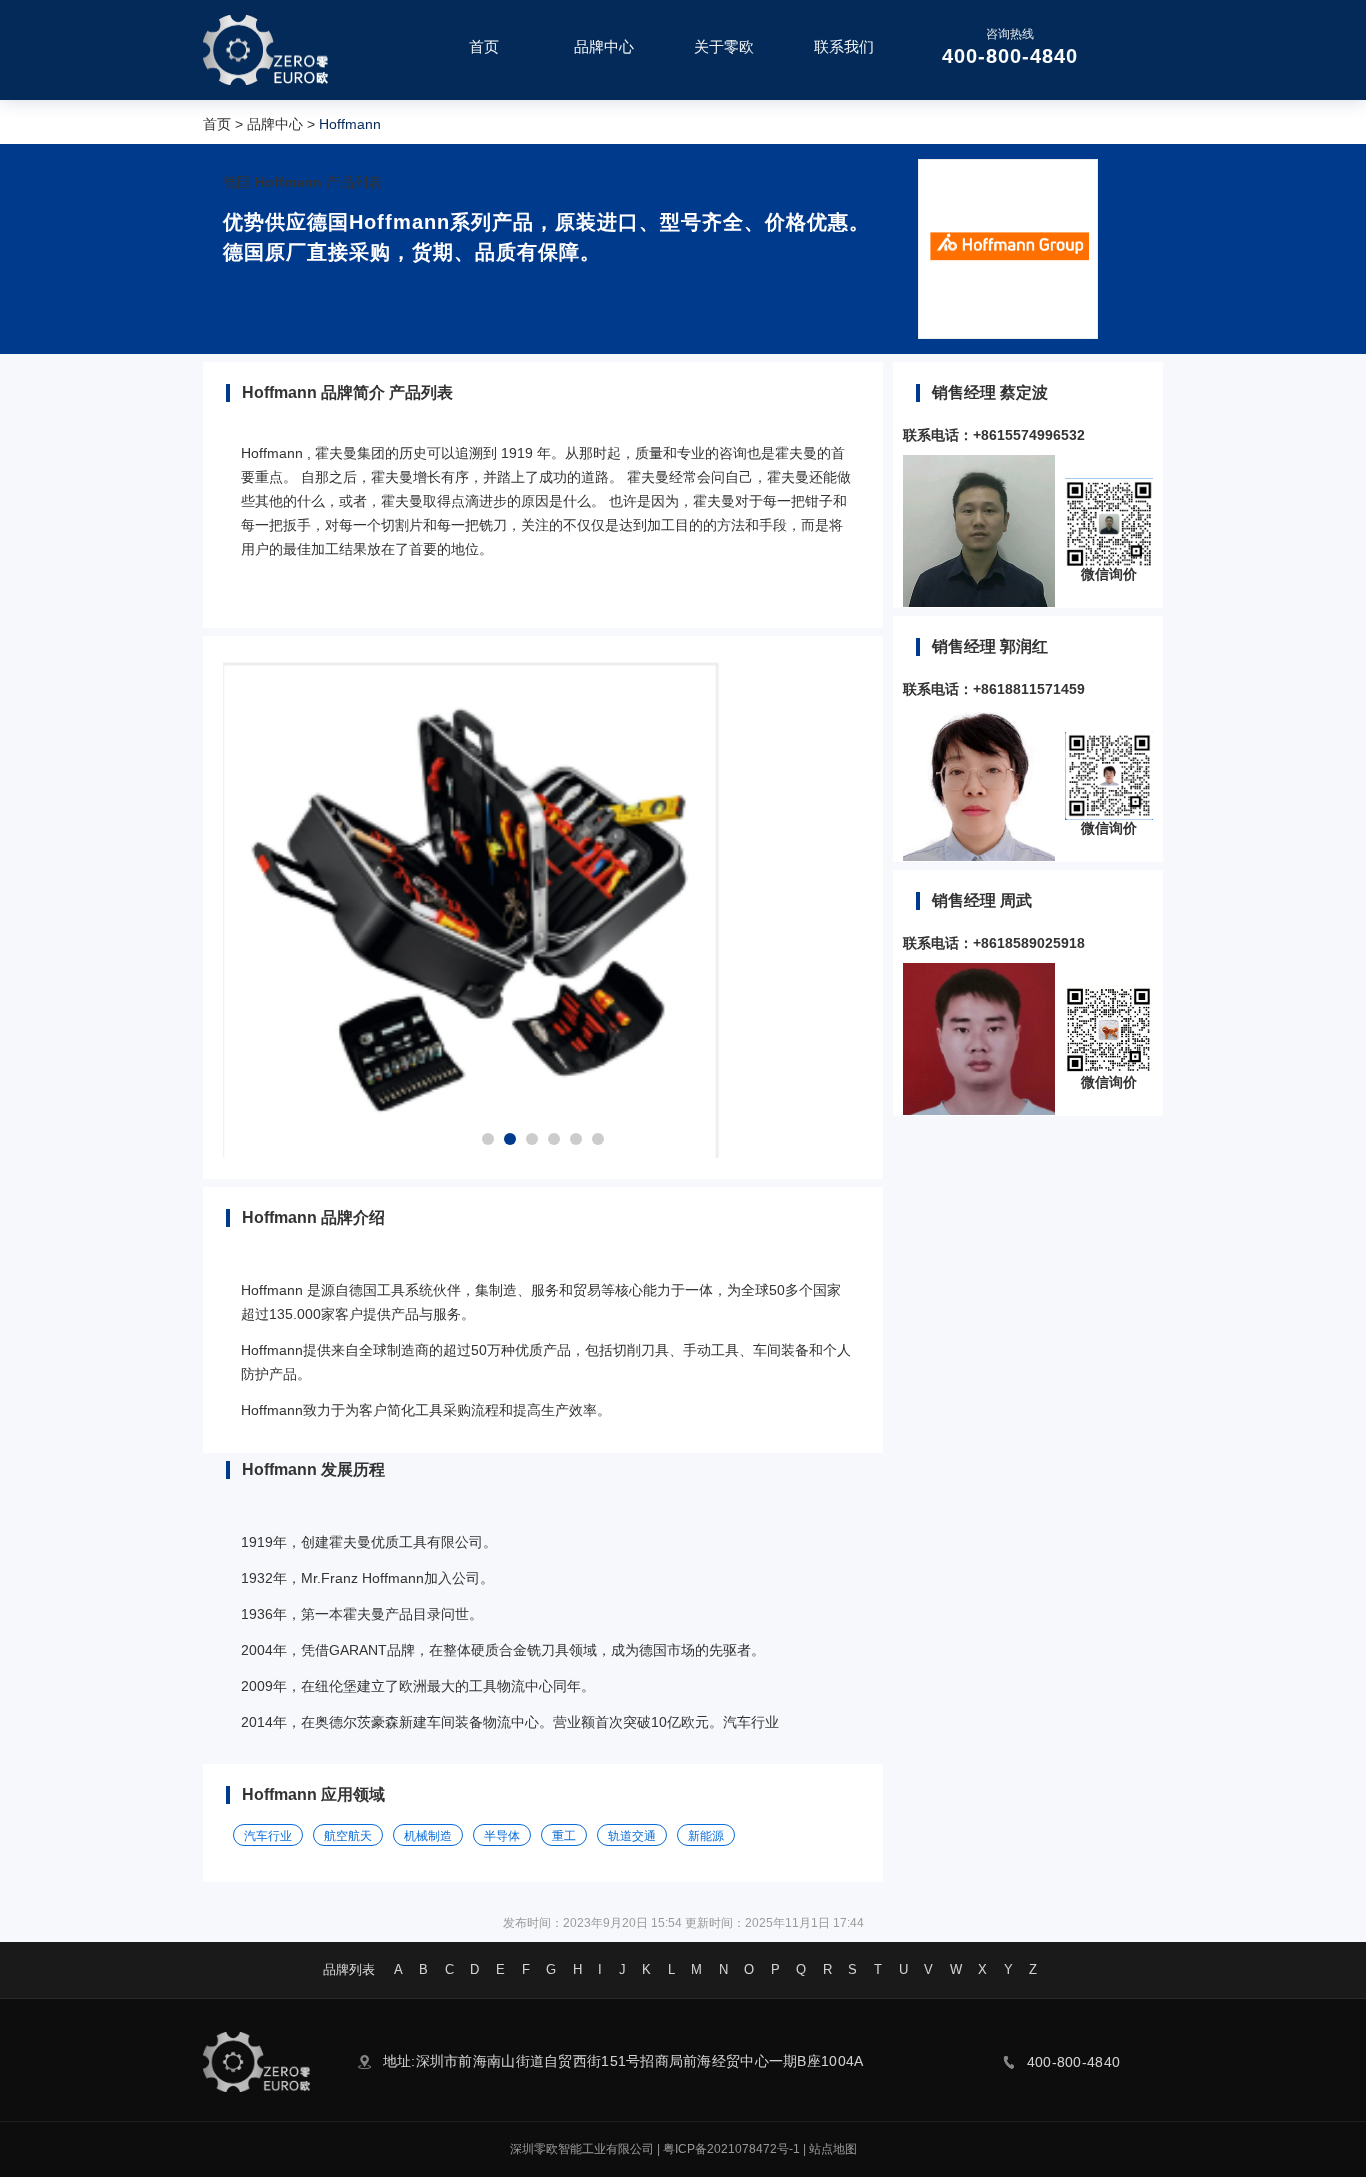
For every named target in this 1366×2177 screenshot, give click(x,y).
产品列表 (354, 182)
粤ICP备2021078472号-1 (731, 2149)
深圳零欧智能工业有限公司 (582, 2149)
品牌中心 (275, 124)
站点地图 (833, 2149)
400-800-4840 (1010, 56)
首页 (217, 124)
